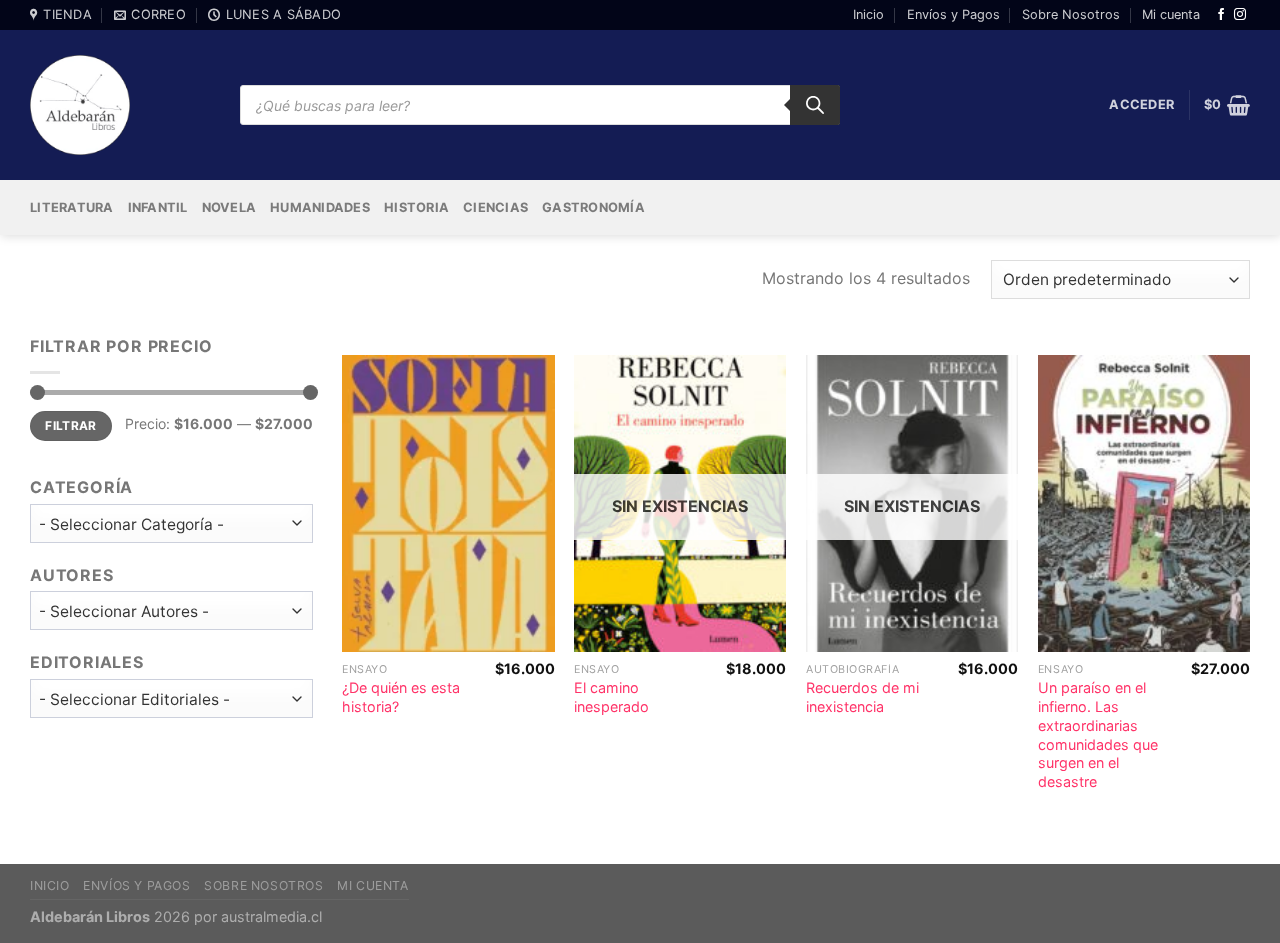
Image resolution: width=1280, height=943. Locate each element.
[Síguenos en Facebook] (1221, 15)
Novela (229, 207)
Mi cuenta (1171, 14)
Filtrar (71, 425)
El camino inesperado (611, 697)
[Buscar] (815, 105)
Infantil (158, 207)
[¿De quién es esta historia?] (448, 503)
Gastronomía (593, 207)
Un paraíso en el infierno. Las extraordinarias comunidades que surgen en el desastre (1098, 734)
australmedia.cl (271, 916)
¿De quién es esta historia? (401, 697)
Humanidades (320, 207)
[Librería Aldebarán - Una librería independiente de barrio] (80, 105)
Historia (416, 207)
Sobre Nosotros (1071, 14)
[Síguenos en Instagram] (1240, 15)
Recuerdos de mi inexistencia (862, 697)
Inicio (868, 14)
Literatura (72, 207)
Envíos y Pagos (953, 14)
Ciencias (495, 207)
